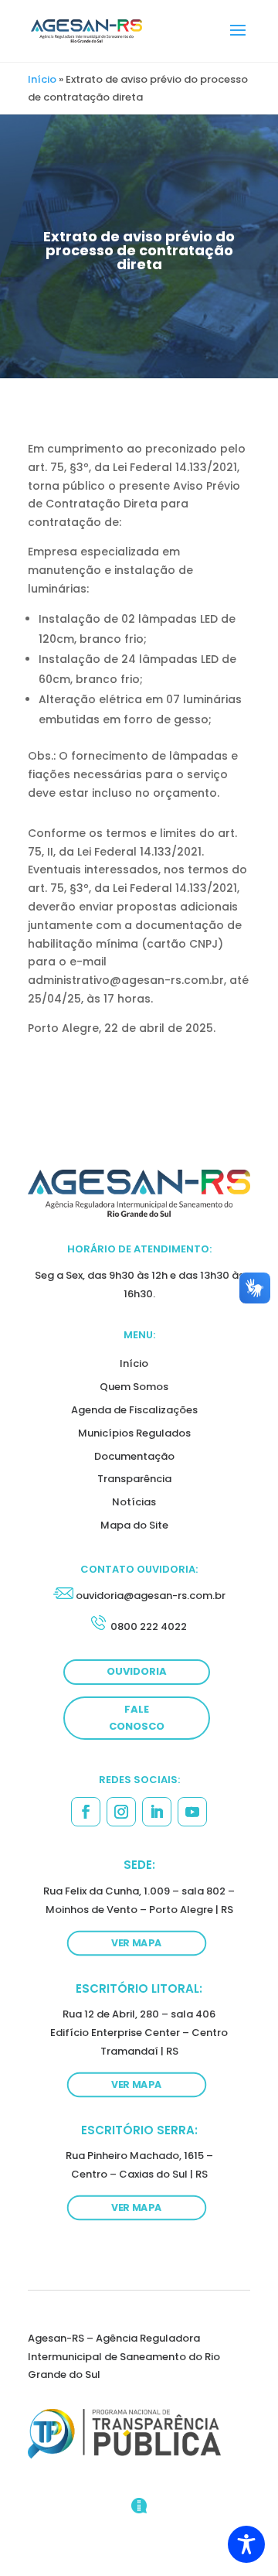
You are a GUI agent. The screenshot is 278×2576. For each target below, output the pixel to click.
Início (42, 79)
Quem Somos (134, 1387)
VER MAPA (137, 1942)
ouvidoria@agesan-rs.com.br (151, 1595)
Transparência (134, 1479)
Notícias (134, 1502)
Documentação (134, 1456)
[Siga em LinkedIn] (157, 1812)
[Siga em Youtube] (192, 1812)
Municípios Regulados (134, 1433)
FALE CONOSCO (137, 1718)
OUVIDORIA (137, 1671)
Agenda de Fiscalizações (134, 1410)
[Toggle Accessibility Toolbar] (246, 2544)
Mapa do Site (134, 1525)
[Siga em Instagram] (121, 1812)
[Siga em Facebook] (86, 1812)
